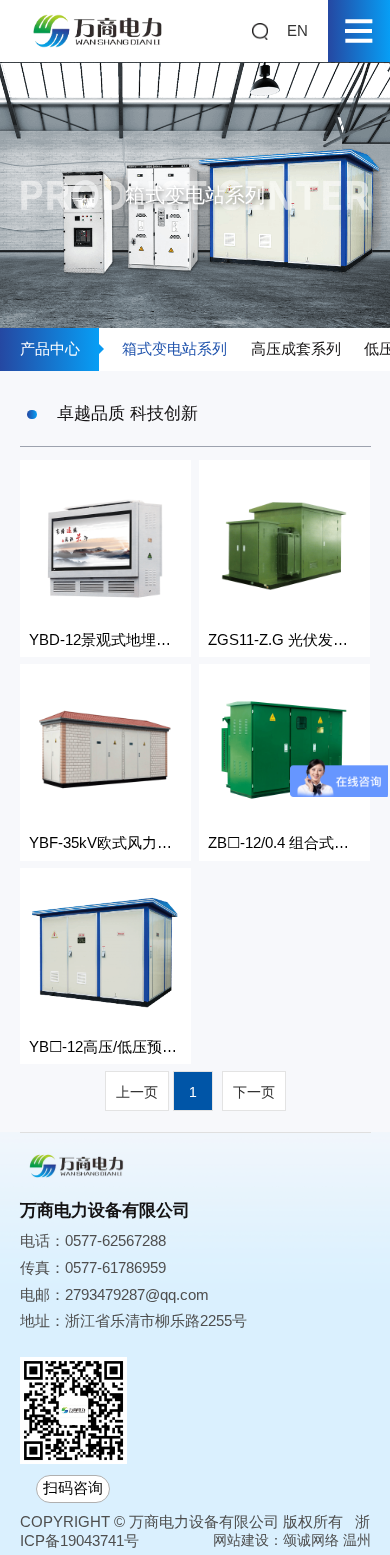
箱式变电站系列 (174, 349)
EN (297, 31)
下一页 (254, 1092)
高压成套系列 (296, 349)
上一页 (137, 1092)
